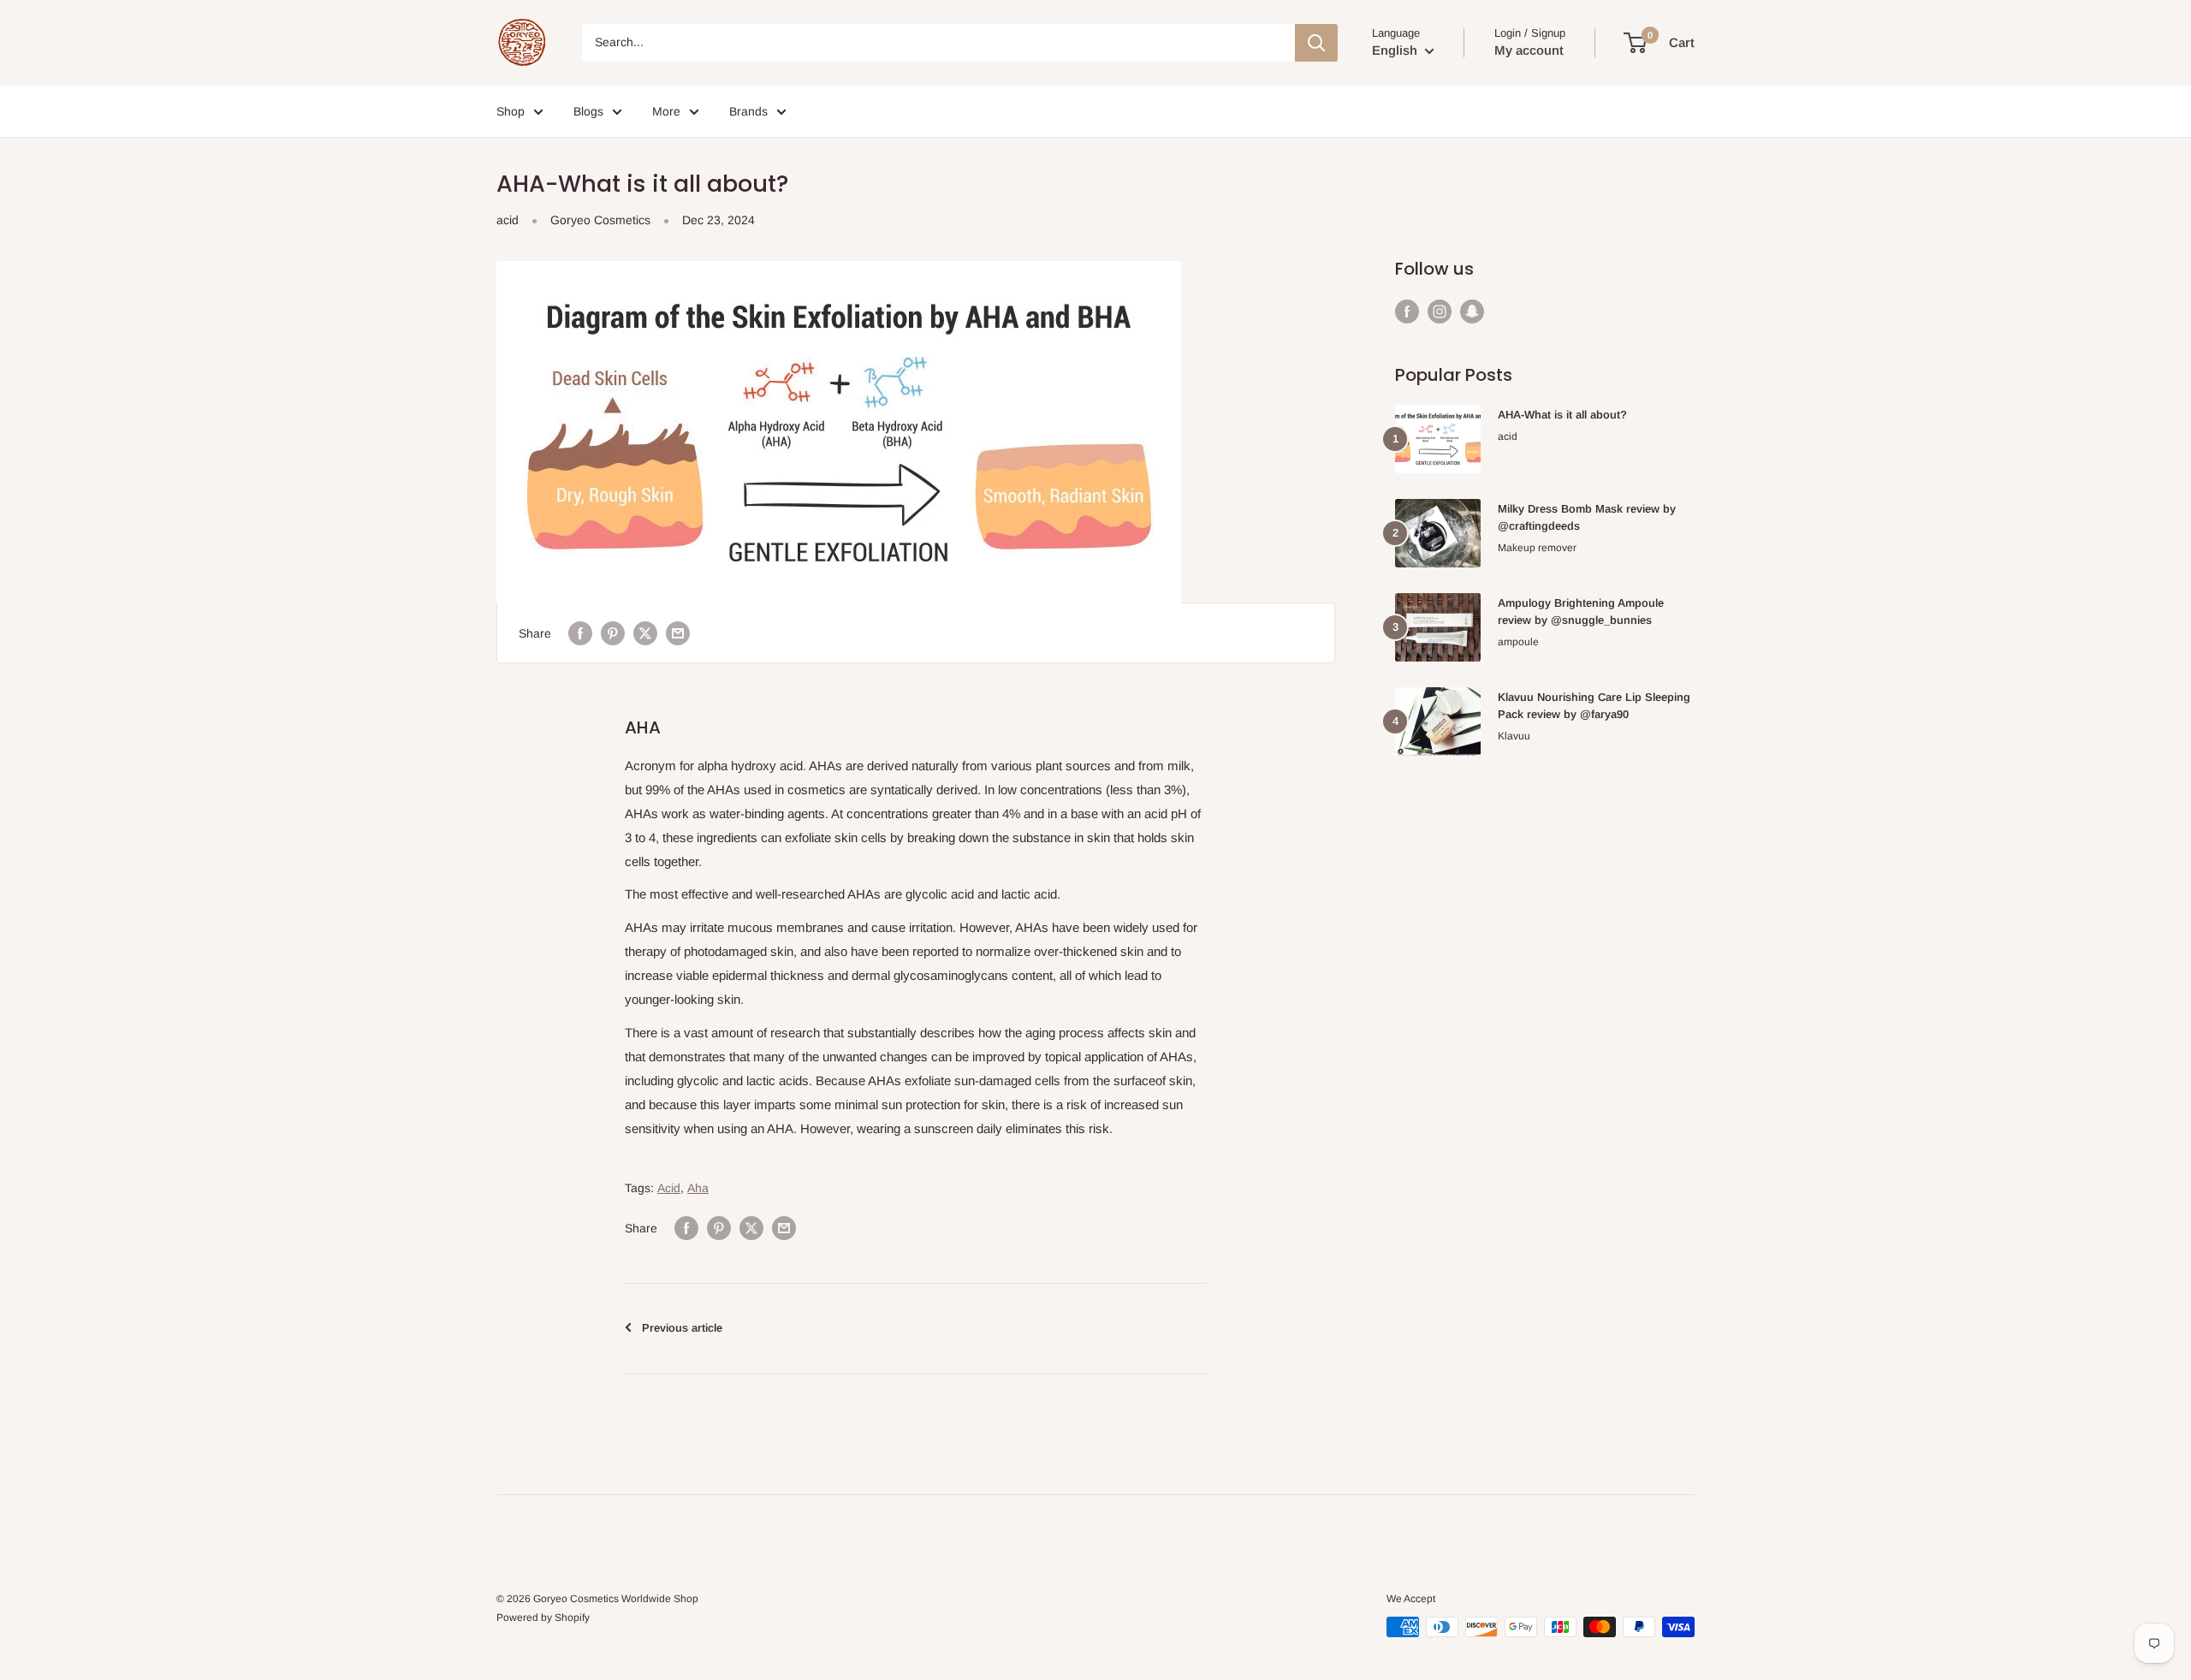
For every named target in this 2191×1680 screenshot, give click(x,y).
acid (508, 220)
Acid (669, 1188)
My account (1529, 50)
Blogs (588, 111)
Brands (748, 111)
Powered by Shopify (543, 1618)
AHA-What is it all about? (1562, 415)
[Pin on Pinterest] (613, 632)
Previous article (682, 1328)
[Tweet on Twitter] (645, 632)
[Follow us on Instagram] (1440, 311)
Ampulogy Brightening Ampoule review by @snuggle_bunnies (1581, 611)
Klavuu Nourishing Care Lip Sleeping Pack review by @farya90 (1594, 706)
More (666, 111)
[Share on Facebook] (580, 632)
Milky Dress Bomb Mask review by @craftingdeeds (1587, 517)
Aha (698, 1188)
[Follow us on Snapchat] (1472, 311)
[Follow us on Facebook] (1407, 311)
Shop (511, 111)
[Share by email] (678, 632)
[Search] (1316, 43)
